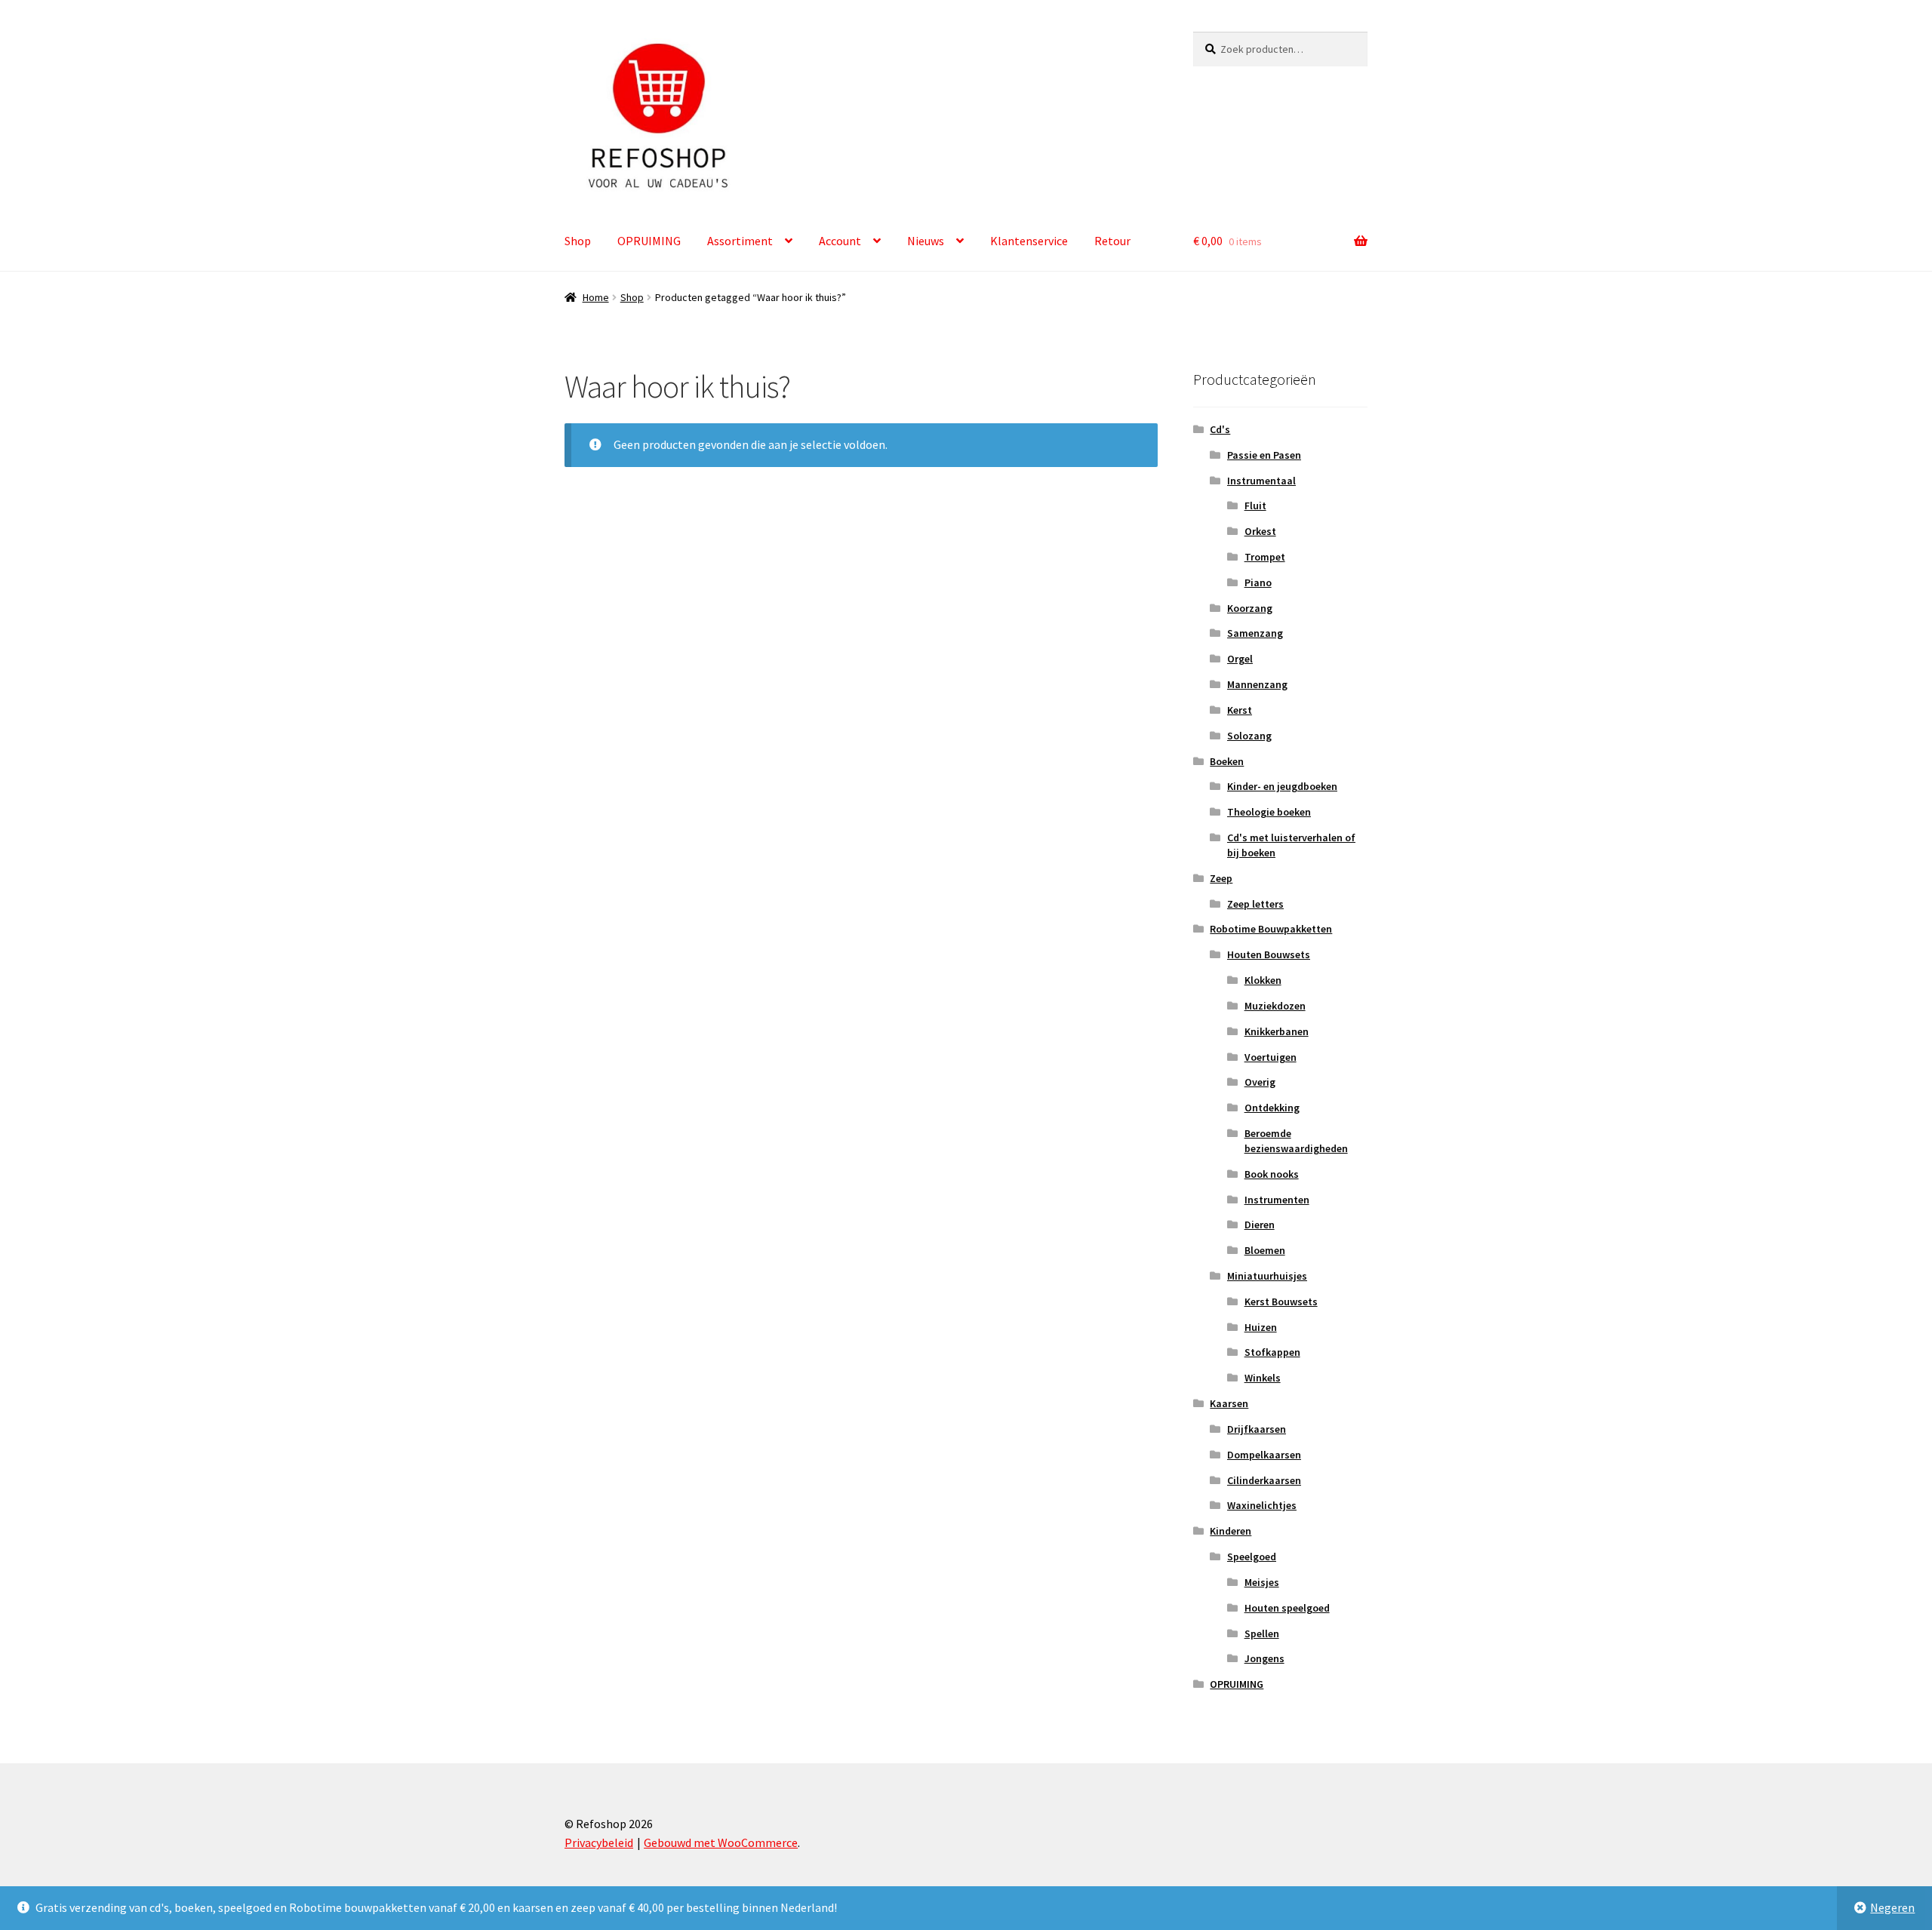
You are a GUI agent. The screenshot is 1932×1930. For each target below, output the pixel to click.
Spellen (1262, 1633)
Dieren (1260, 1225)
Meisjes (1262, 1582)
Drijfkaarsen (1257, 1429)
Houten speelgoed (1287, 1608)
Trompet (1265, 557)
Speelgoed (1252, 1557)
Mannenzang (1257, 684)
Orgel (1240, 659)
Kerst (1240, 710)
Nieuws (926, 241)
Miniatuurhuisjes (1267, 1276)
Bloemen (1265, 1250)
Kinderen (1231, 1531)
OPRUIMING (649, 241)
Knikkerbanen (1277, 1031)
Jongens (1264, 1658)
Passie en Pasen (1264, 455)
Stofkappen (1272, 1352)
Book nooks (1272, 1174)
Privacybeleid (599, 1842)
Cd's (1220, 429)
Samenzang (1255, 633)
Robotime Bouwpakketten (1271, 929)
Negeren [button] (1892, 1907)
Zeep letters (1255, 904)
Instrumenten (1277, 1200)
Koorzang (1250, 608)
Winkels (1263, 1378)
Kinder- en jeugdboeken (1282, 786)
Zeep (1221, 878)
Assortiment (740, 241)
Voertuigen (1271, 1057)
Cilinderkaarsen (1264, 1480)
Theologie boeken (1269, 812)
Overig (1260, 1082)
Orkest (1260, 531)
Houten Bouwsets (1269, 954)
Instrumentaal (1261, 481)
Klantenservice (1029, 241)
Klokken (1263, 980)
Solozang (1249, 736)
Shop (578, 241)
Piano (1258, 582)
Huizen (1261, 1327)
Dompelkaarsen (1264, 1455)
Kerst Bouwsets (1281, 1302)
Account (840, 241)
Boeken (1227, 761)
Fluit (1255, 506)
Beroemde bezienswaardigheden (1296, 1141)
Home (596, 297)
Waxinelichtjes (1262, 1505)
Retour (1112, 241)
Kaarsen (1229, 1403)
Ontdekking (1272, 1108)
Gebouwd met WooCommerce (721, 1842)
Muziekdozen (1275, 1006)
